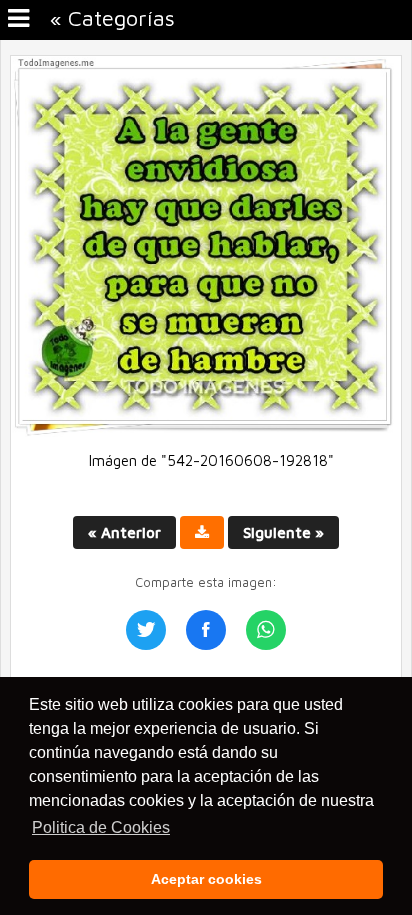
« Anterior (124, 532)
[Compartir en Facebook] (206, 630)
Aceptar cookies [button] (206, 879)
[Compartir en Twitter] (146, 630)
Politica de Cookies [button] (101, 827)
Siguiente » (283, 532)
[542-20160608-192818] (206, 431)
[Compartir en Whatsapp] (266, 630)
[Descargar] (202, 532)
